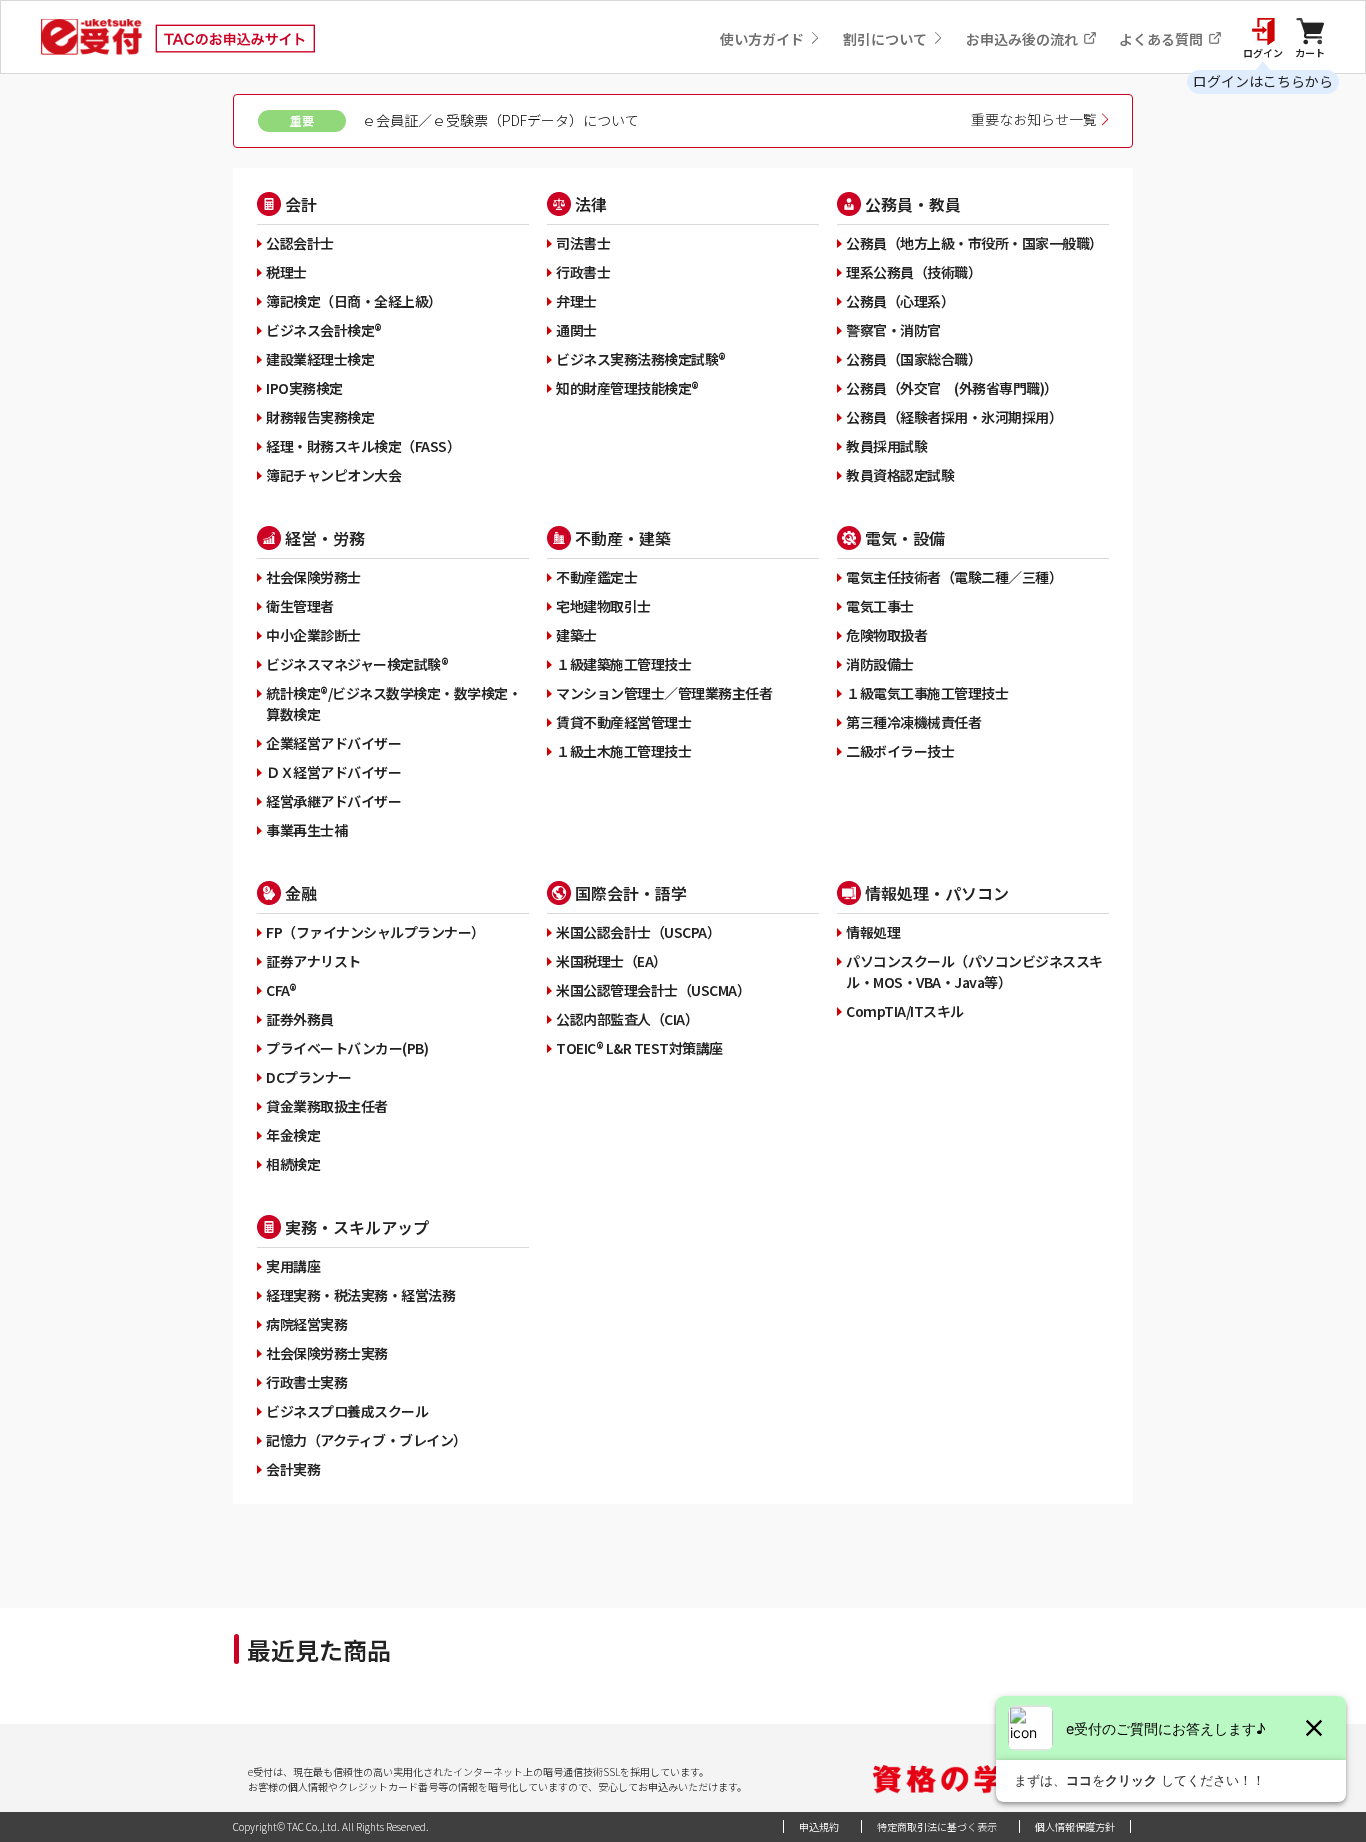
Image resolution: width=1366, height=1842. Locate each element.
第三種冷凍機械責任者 (913, 722)
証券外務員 (300, 1019)
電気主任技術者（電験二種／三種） (954, 577)
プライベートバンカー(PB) (347, 1048)
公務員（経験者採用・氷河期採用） (954, 417)
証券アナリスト (313, 961)
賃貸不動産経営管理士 (623, 722)
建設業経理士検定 (320, 359)
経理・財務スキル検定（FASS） (363, 446)
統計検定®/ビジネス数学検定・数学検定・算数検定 (393, 703)
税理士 (286, 272)
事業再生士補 (306, 830)
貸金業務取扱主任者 (327, 1106)
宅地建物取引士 (603, 606)
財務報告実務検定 (320, 417)
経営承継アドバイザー (333, 801)
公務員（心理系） (900, 301)
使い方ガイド (763, 39)
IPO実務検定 (304, 388)
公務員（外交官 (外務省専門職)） (952, 388)
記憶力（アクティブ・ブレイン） (366, 1440)
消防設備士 (880, 664)
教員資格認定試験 (900, 475)
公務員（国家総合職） (913, 359)
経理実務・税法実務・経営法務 (360, 1295)
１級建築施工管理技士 (623, 664)
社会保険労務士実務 (327, 1353)
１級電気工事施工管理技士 (927, 693)
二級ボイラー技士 (900, 751)
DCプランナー (309, 1077)
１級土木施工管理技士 (623, 751)
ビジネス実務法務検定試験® (641, 359)
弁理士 (576, 301)
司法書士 (583, 243)
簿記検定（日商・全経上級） (354, 301)
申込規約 (819, 1826)
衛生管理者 (300, 606)
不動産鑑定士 (596, 577)
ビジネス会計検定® (324, 330)
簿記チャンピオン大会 (333, 475)
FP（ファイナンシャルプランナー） (375, 932)
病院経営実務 (306, 1324)
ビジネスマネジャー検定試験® (357, 664)
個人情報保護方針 (1075, 1826)
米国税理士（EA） (611, 961)
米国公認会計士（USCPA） (638, 932)
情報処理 (873, 932)
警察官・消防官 (893, 330)
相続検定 (293, 1164)
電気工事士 (880, 606)
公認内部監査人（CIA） (627, 1019)
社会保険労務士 (313, 577)
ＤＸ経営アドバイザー (333, 772)
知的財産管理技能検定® (627, 388)
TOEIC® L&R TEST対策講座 (639, 1048)
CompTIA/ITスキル (905, 1011)
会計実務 (293, 1469)
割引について (886, 39)
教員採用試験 (886, 446)
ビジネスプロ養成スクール (347, 1411)
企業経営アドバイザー (333, 743)
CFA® (281, 990)
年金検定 (293, 1135)
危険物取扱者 (886, 635)
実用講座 (293, 1266)
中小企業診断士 (313, 635)
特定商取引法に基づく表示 (937, 1826)
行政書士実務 (306, 1382)
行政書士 (583, 272)
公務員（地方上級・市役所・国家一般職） (974, 243)
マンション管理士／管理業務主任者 (664, 693)
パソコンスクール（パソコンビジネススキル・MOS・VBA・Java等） (974, 971)
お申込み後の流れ (1023, 39)
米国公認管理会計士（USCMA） (653, 990)
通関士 (576, 330)
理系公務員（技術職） (913, 272)
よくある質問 (1162, 39)
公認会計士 (300, 243)
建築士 (576, 635)
